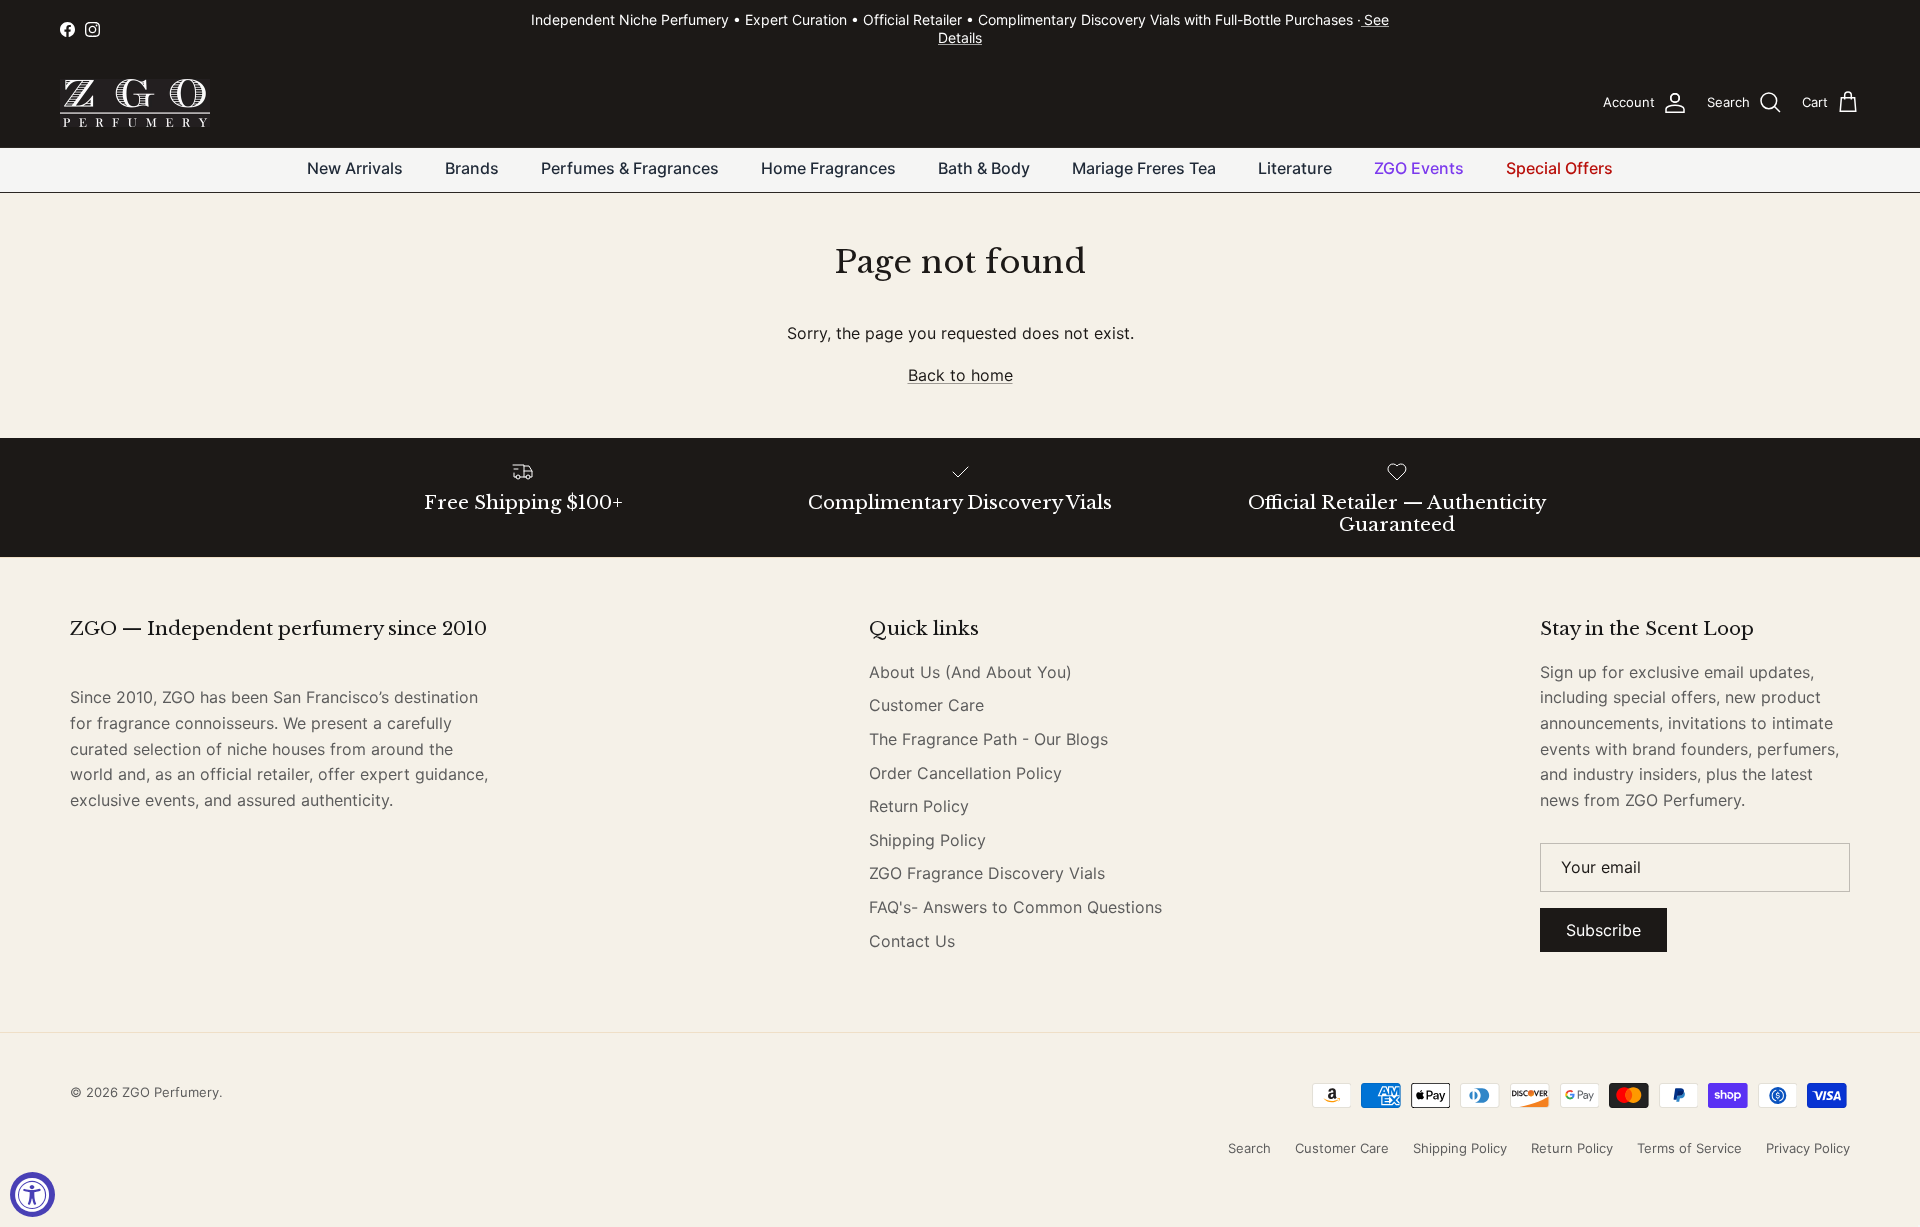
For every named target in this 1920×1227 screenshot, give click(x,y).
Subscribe (1603, 930)
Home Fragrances (828, 168)
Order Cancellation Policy (965, 773)
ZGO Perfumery (170, 1092)
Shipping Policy (927, 840)
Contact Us (912, 941)
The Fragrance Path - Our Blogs (988, 739)
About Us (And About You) (970, 672)
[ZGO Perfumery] (135, 103)
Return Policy (919, 806)
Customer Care (926, 705)
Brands (472, 168)
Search (1249, 1148)
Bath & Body (984, 168)
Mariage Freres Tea (1144, 168)
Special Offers (1559, 168)
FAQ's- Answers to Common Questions (1015, 907)
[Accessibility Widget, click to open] (32, 1194)
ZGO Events (1419, 168)
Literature (1295, 168)
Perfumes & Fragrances (630, 168)
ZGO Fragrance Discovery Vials (987, 873)
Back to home (960, 375)
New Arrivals (355, 168)
